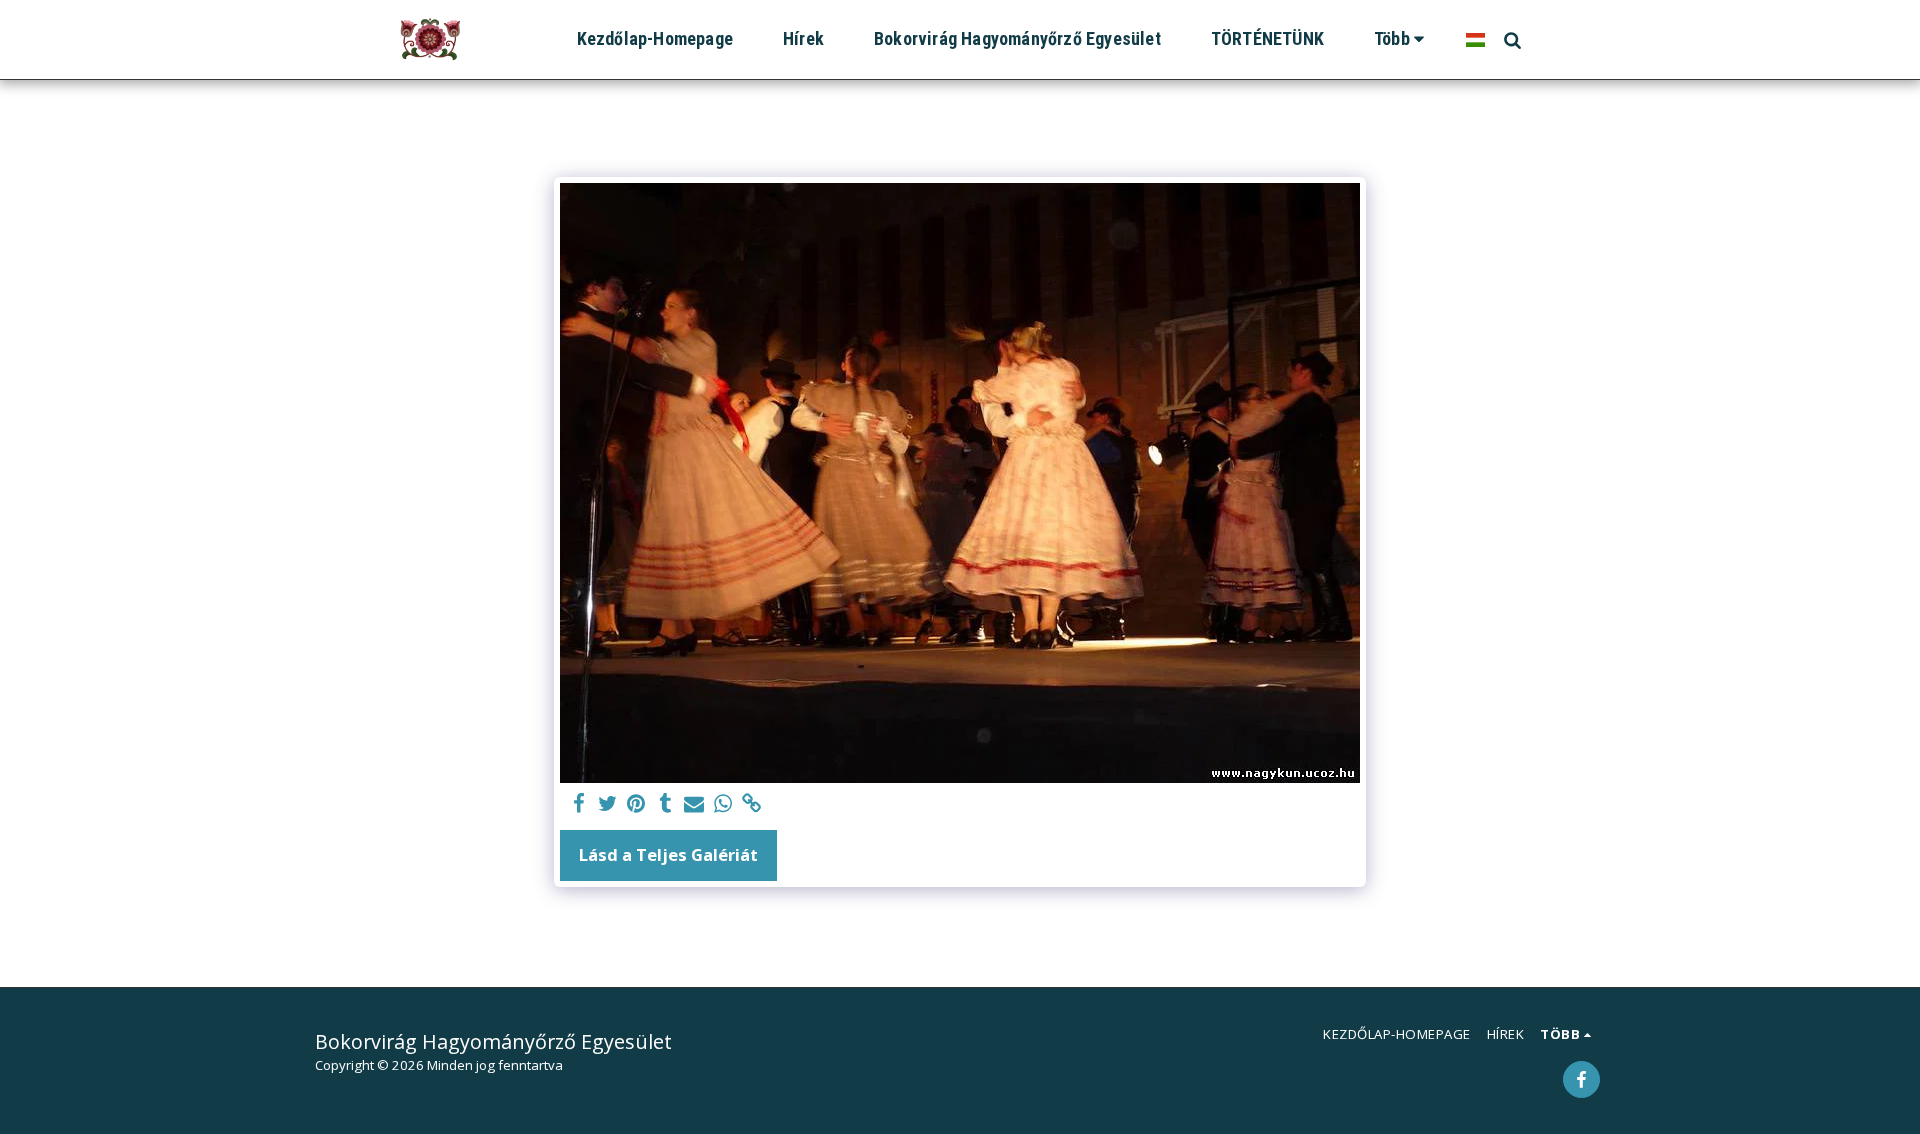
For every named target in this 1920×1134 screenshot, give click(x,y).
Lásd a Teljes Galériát (668, 854)
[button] (1512, 39)
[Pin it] (636, 804)
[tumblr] (665, 804)
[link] (752, 804)
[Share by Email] (694, 804)
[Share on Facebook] (578, 804)
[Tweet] (607, 804)
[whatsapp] (723, 804)
